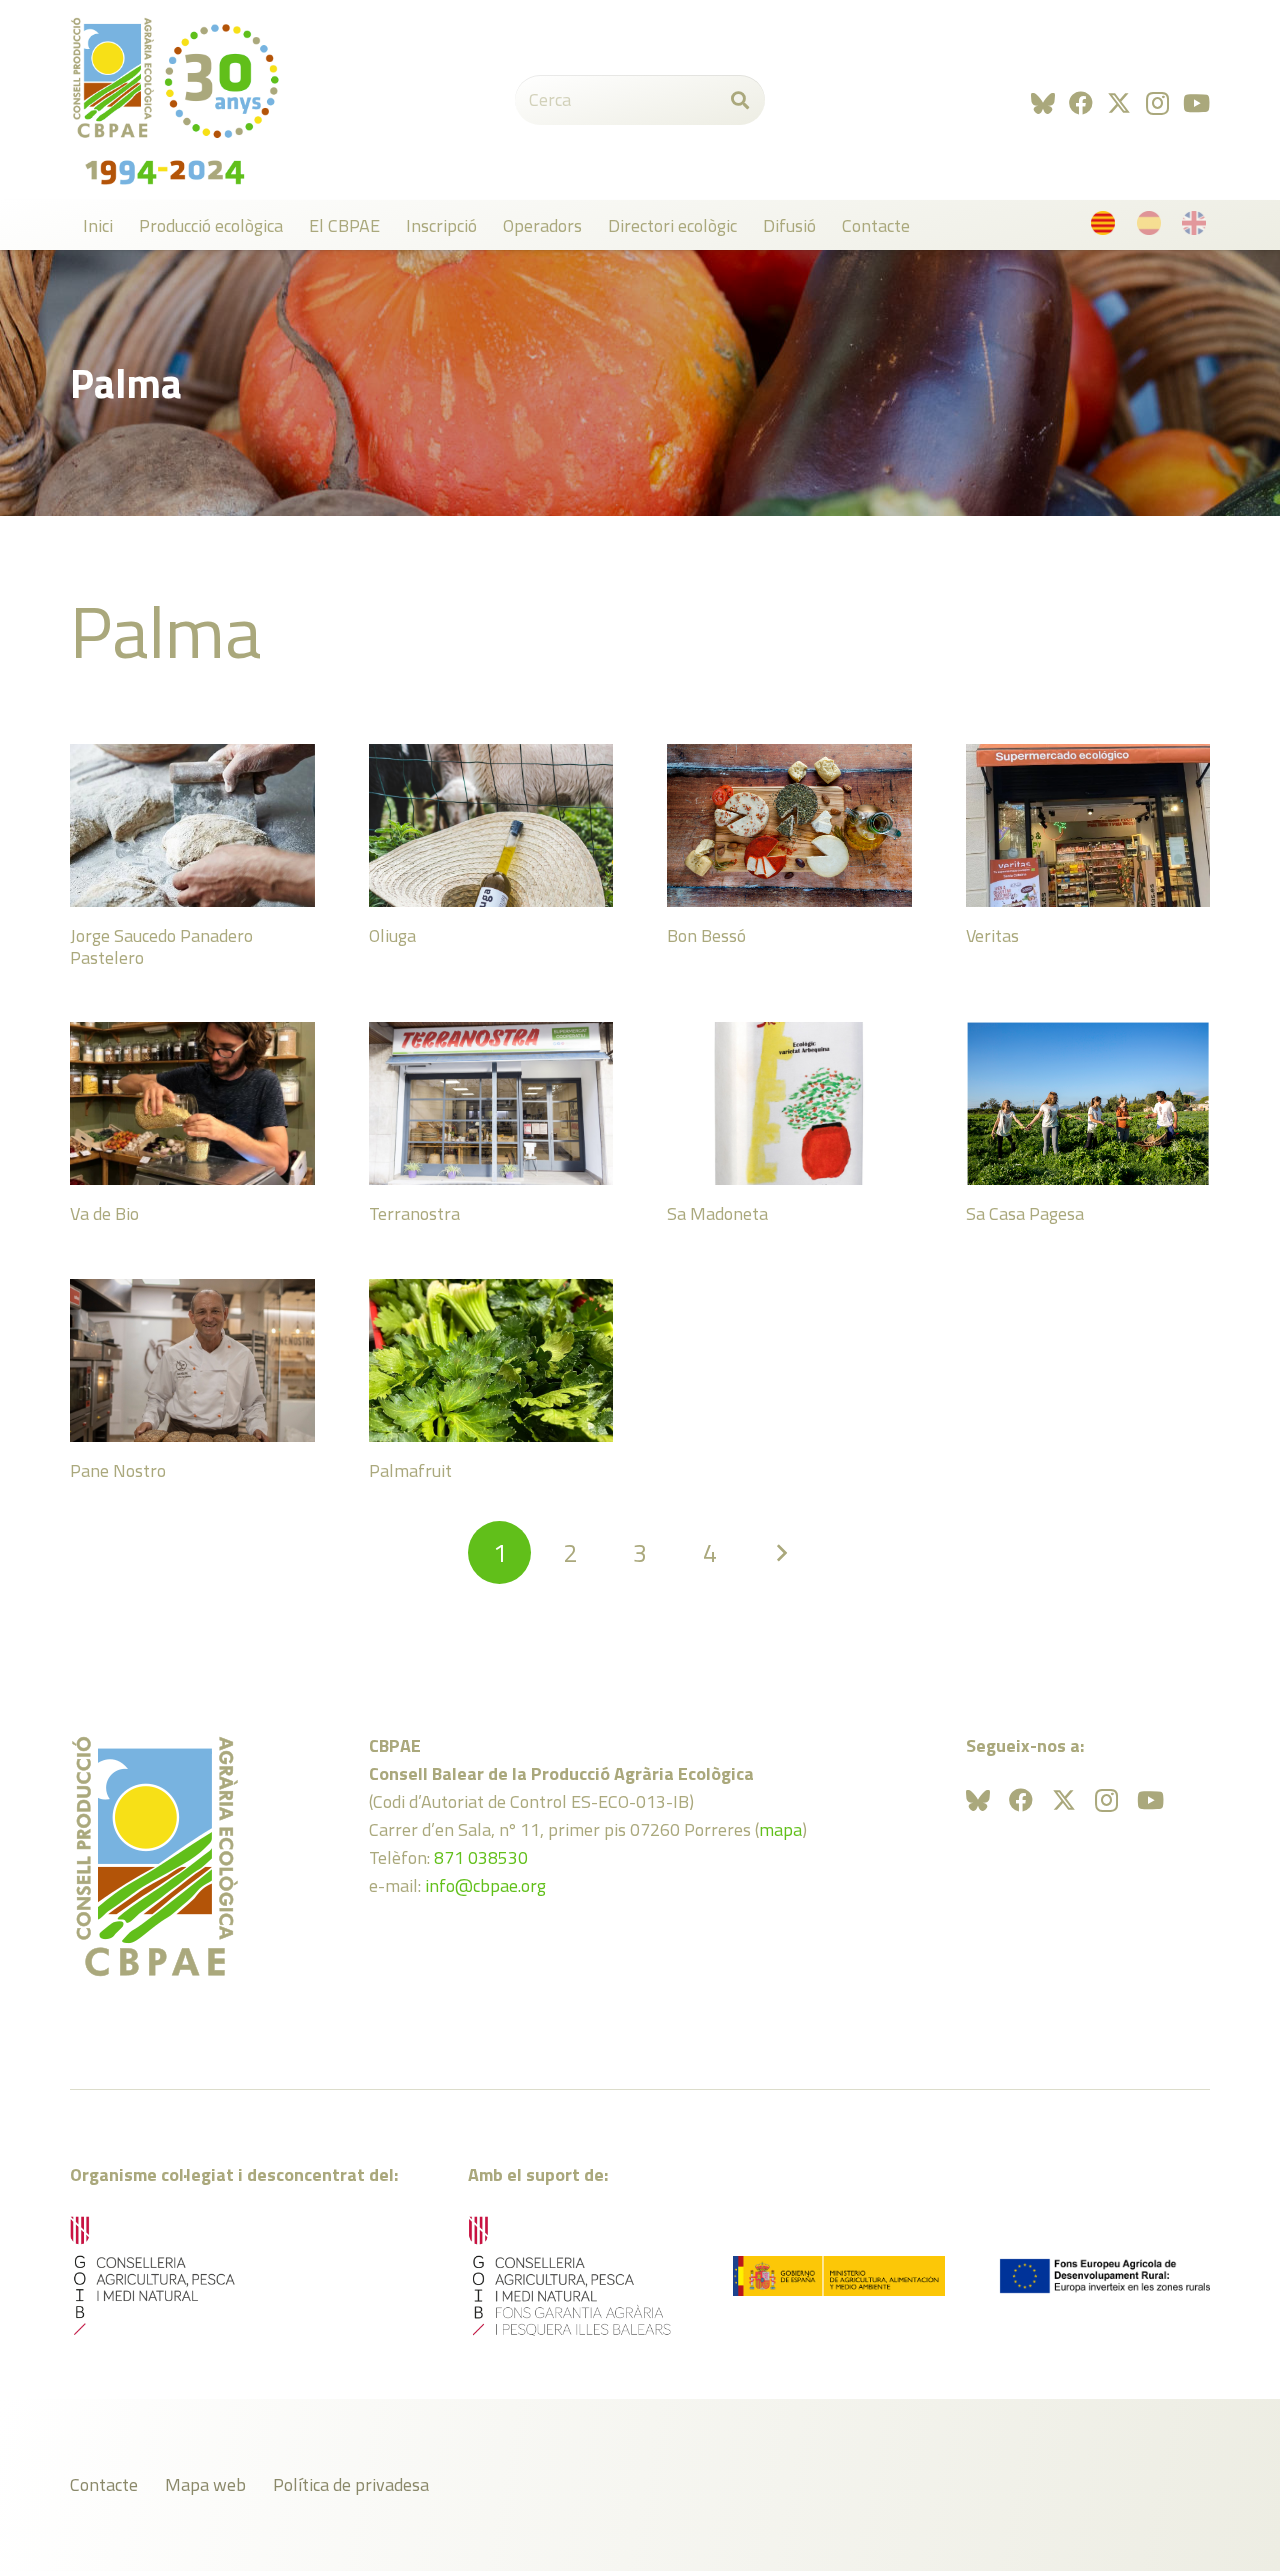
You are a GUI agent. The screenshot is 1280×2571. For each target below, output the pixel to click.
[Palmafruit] (491, 1360)
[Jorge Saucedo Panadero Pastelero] (192, 825)
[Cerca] (740, 100)
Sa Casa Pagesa (1025, 1213)
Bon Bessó (706, 935)
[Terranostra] (491, 1103)
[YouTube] (1196, 103)
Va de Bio (104, 1213)
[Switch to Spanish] (1152, 227)
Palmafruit (410, 1470)
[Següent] (780, 1552)
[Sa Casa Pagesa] (1088, 1103)
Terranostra (414, 1213)
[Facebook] (1081, 103)
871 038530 (481, 1857)
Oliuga (392, 935)
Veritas (992, 935)
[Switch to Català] (1106, 227)
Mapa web (205, 2484)
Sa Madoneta (717, 1213)
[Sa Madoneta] (789, 1103)
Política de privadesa (351, 2484)
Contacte (104, 2484)
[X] (1119, 103)
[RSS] (1043, 103)
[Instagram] (1157, 103)
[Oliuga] (491, 825)
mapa (780, 1829)
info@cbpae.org (485, 1885)
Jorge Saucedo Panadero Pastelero (161, 946)
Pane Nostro (118, 1470)
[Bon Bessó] (789, 825)
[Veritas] (1088, 825)
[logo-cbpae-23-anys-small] (175, 100)
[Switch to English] (1197, 227)
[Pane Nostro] (192, 1360)
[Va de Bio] (192, 1103)
